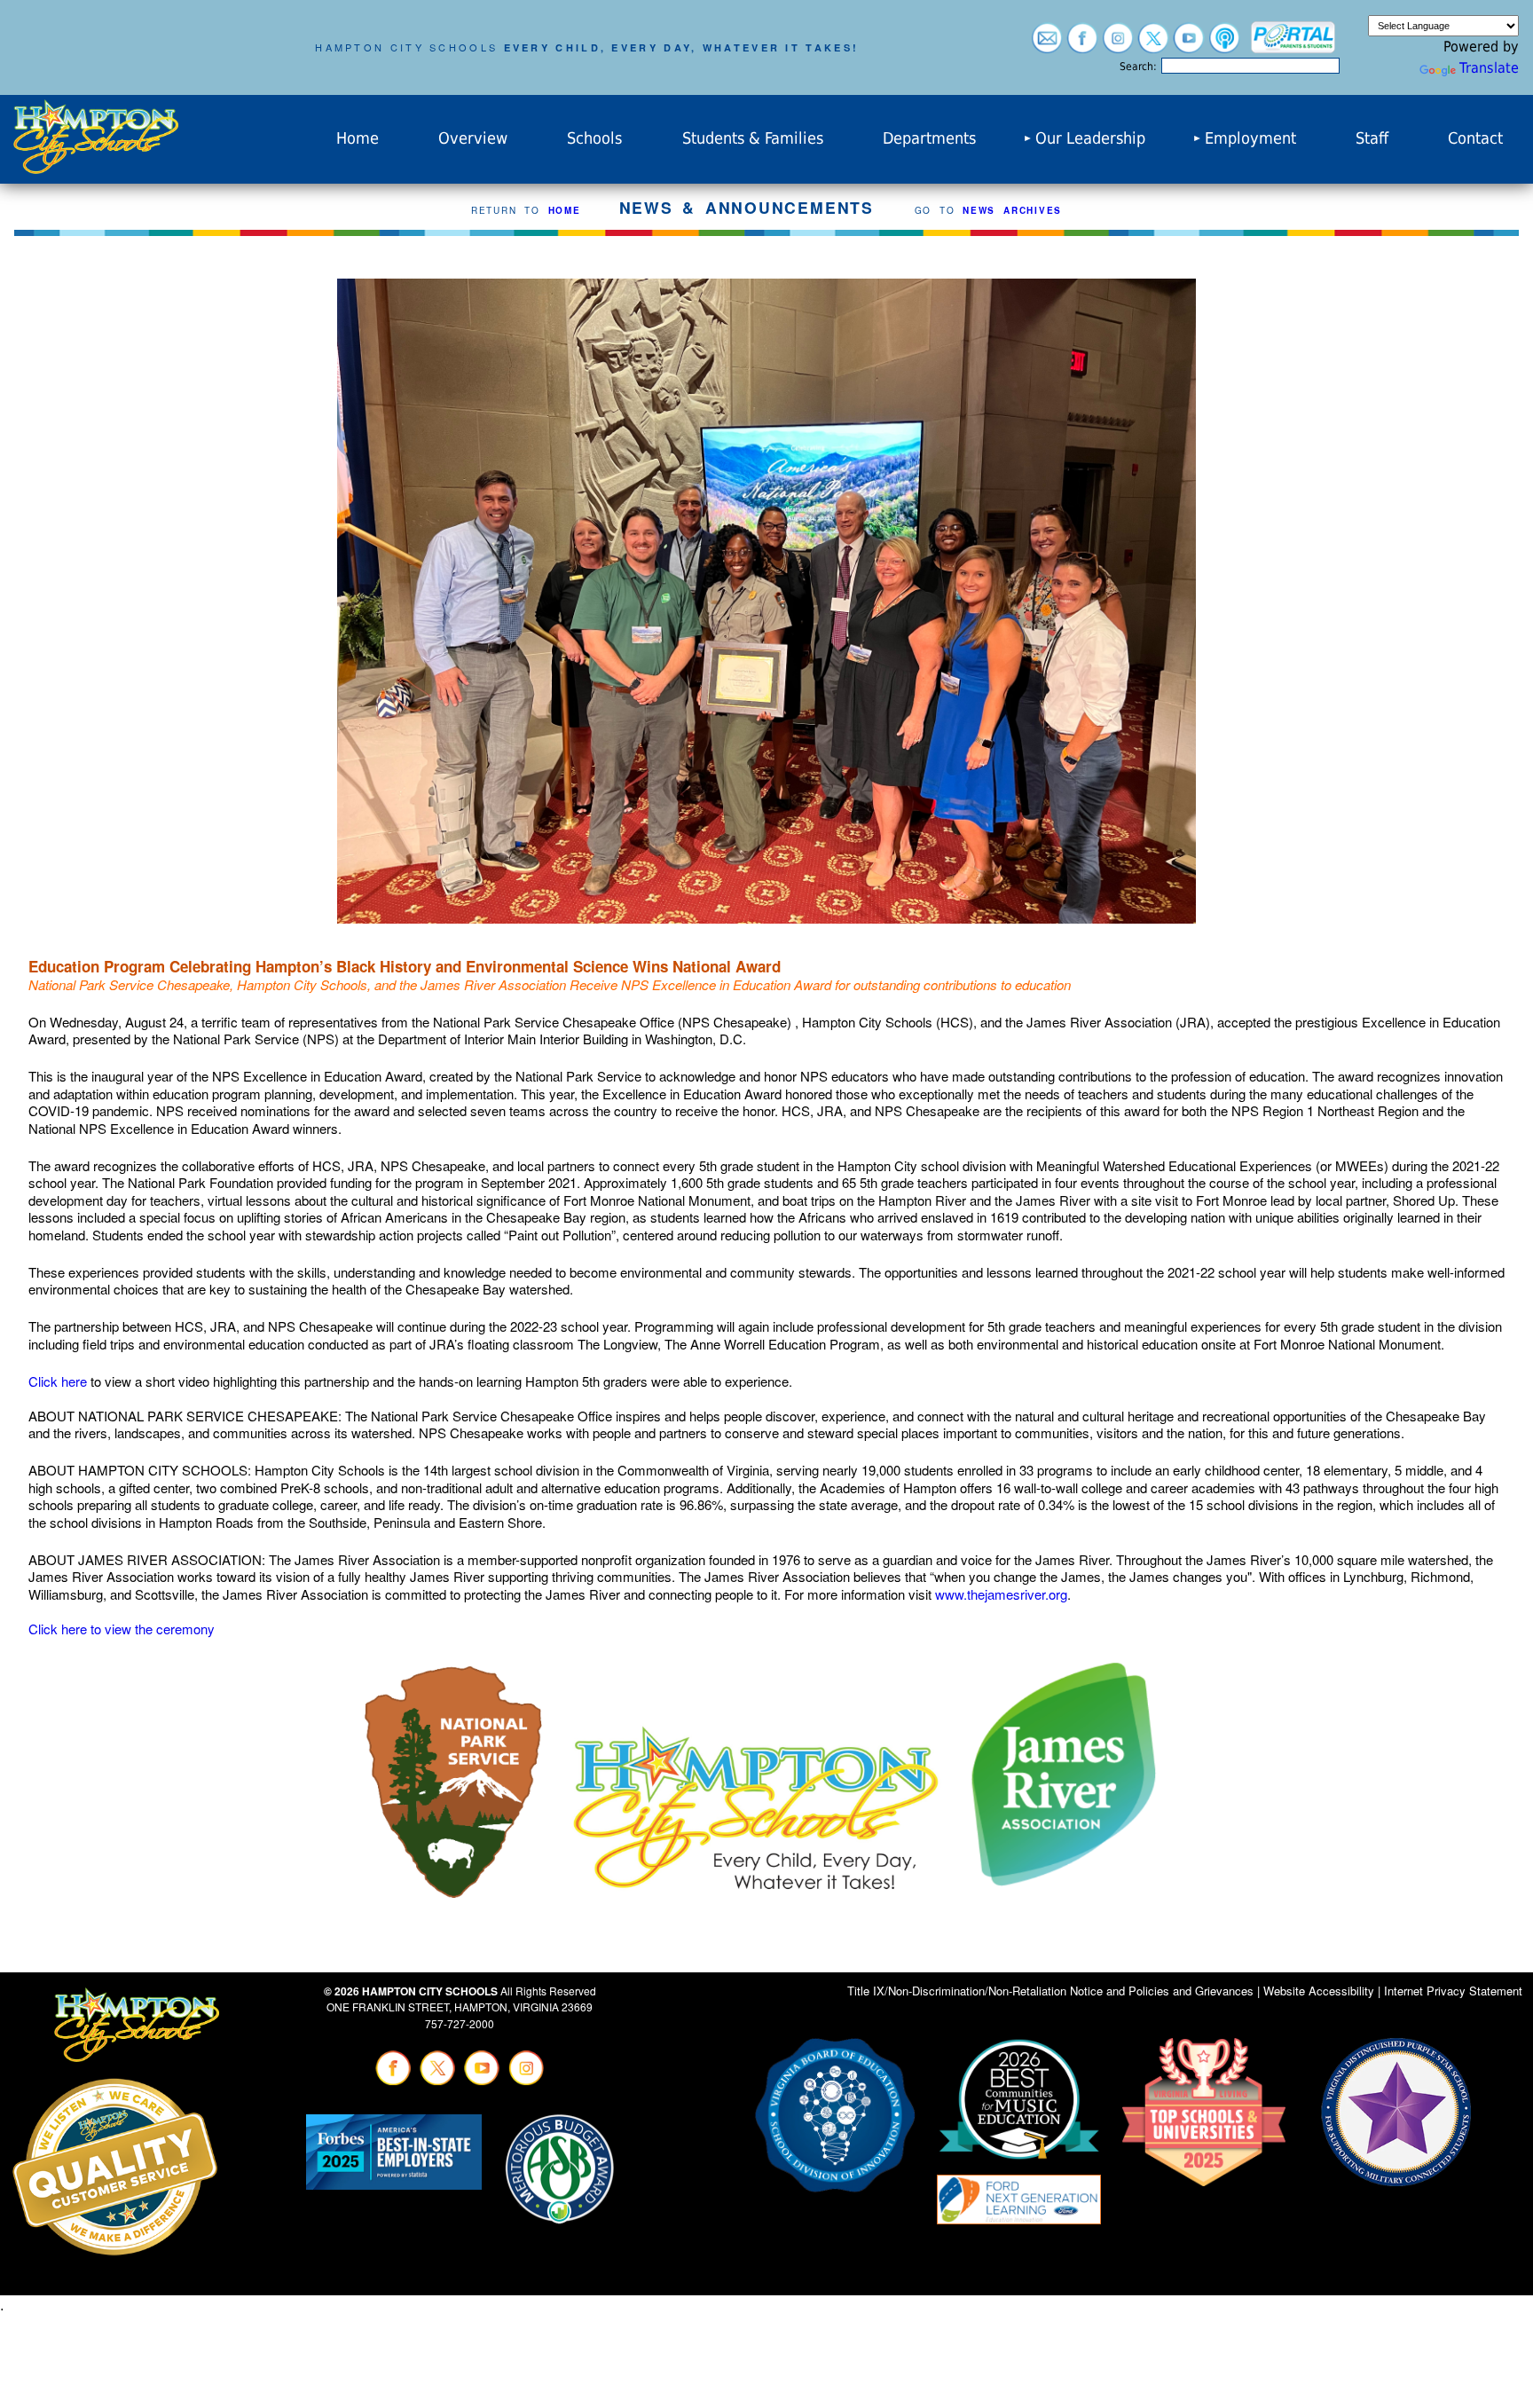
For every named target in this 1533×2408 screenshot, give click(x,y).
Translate (1489, 68)
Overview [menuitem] (473, 138)
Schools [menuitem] (594, 138)
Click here (58, 1381)
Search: (1138, 67)
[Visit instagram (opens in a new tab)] (1118, 45)
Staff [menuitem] (1372, 138)
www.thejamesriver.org (1001, 1594)
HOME (565, 210)
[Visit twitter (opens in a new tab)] (1153, 45)
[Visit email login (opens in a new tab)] (1047, 45)
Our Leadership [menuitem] (1090, 138)
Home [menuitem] (358, 138)
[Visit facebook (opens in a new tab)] (1082, 45)
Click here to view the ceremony (122, 1629)
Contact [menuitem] (1475, 138)
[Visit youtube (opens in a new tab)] (1189, 45)
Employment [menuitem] (1250, 138)
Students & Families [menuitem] (753, 138)
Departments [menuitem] (929, 138)
